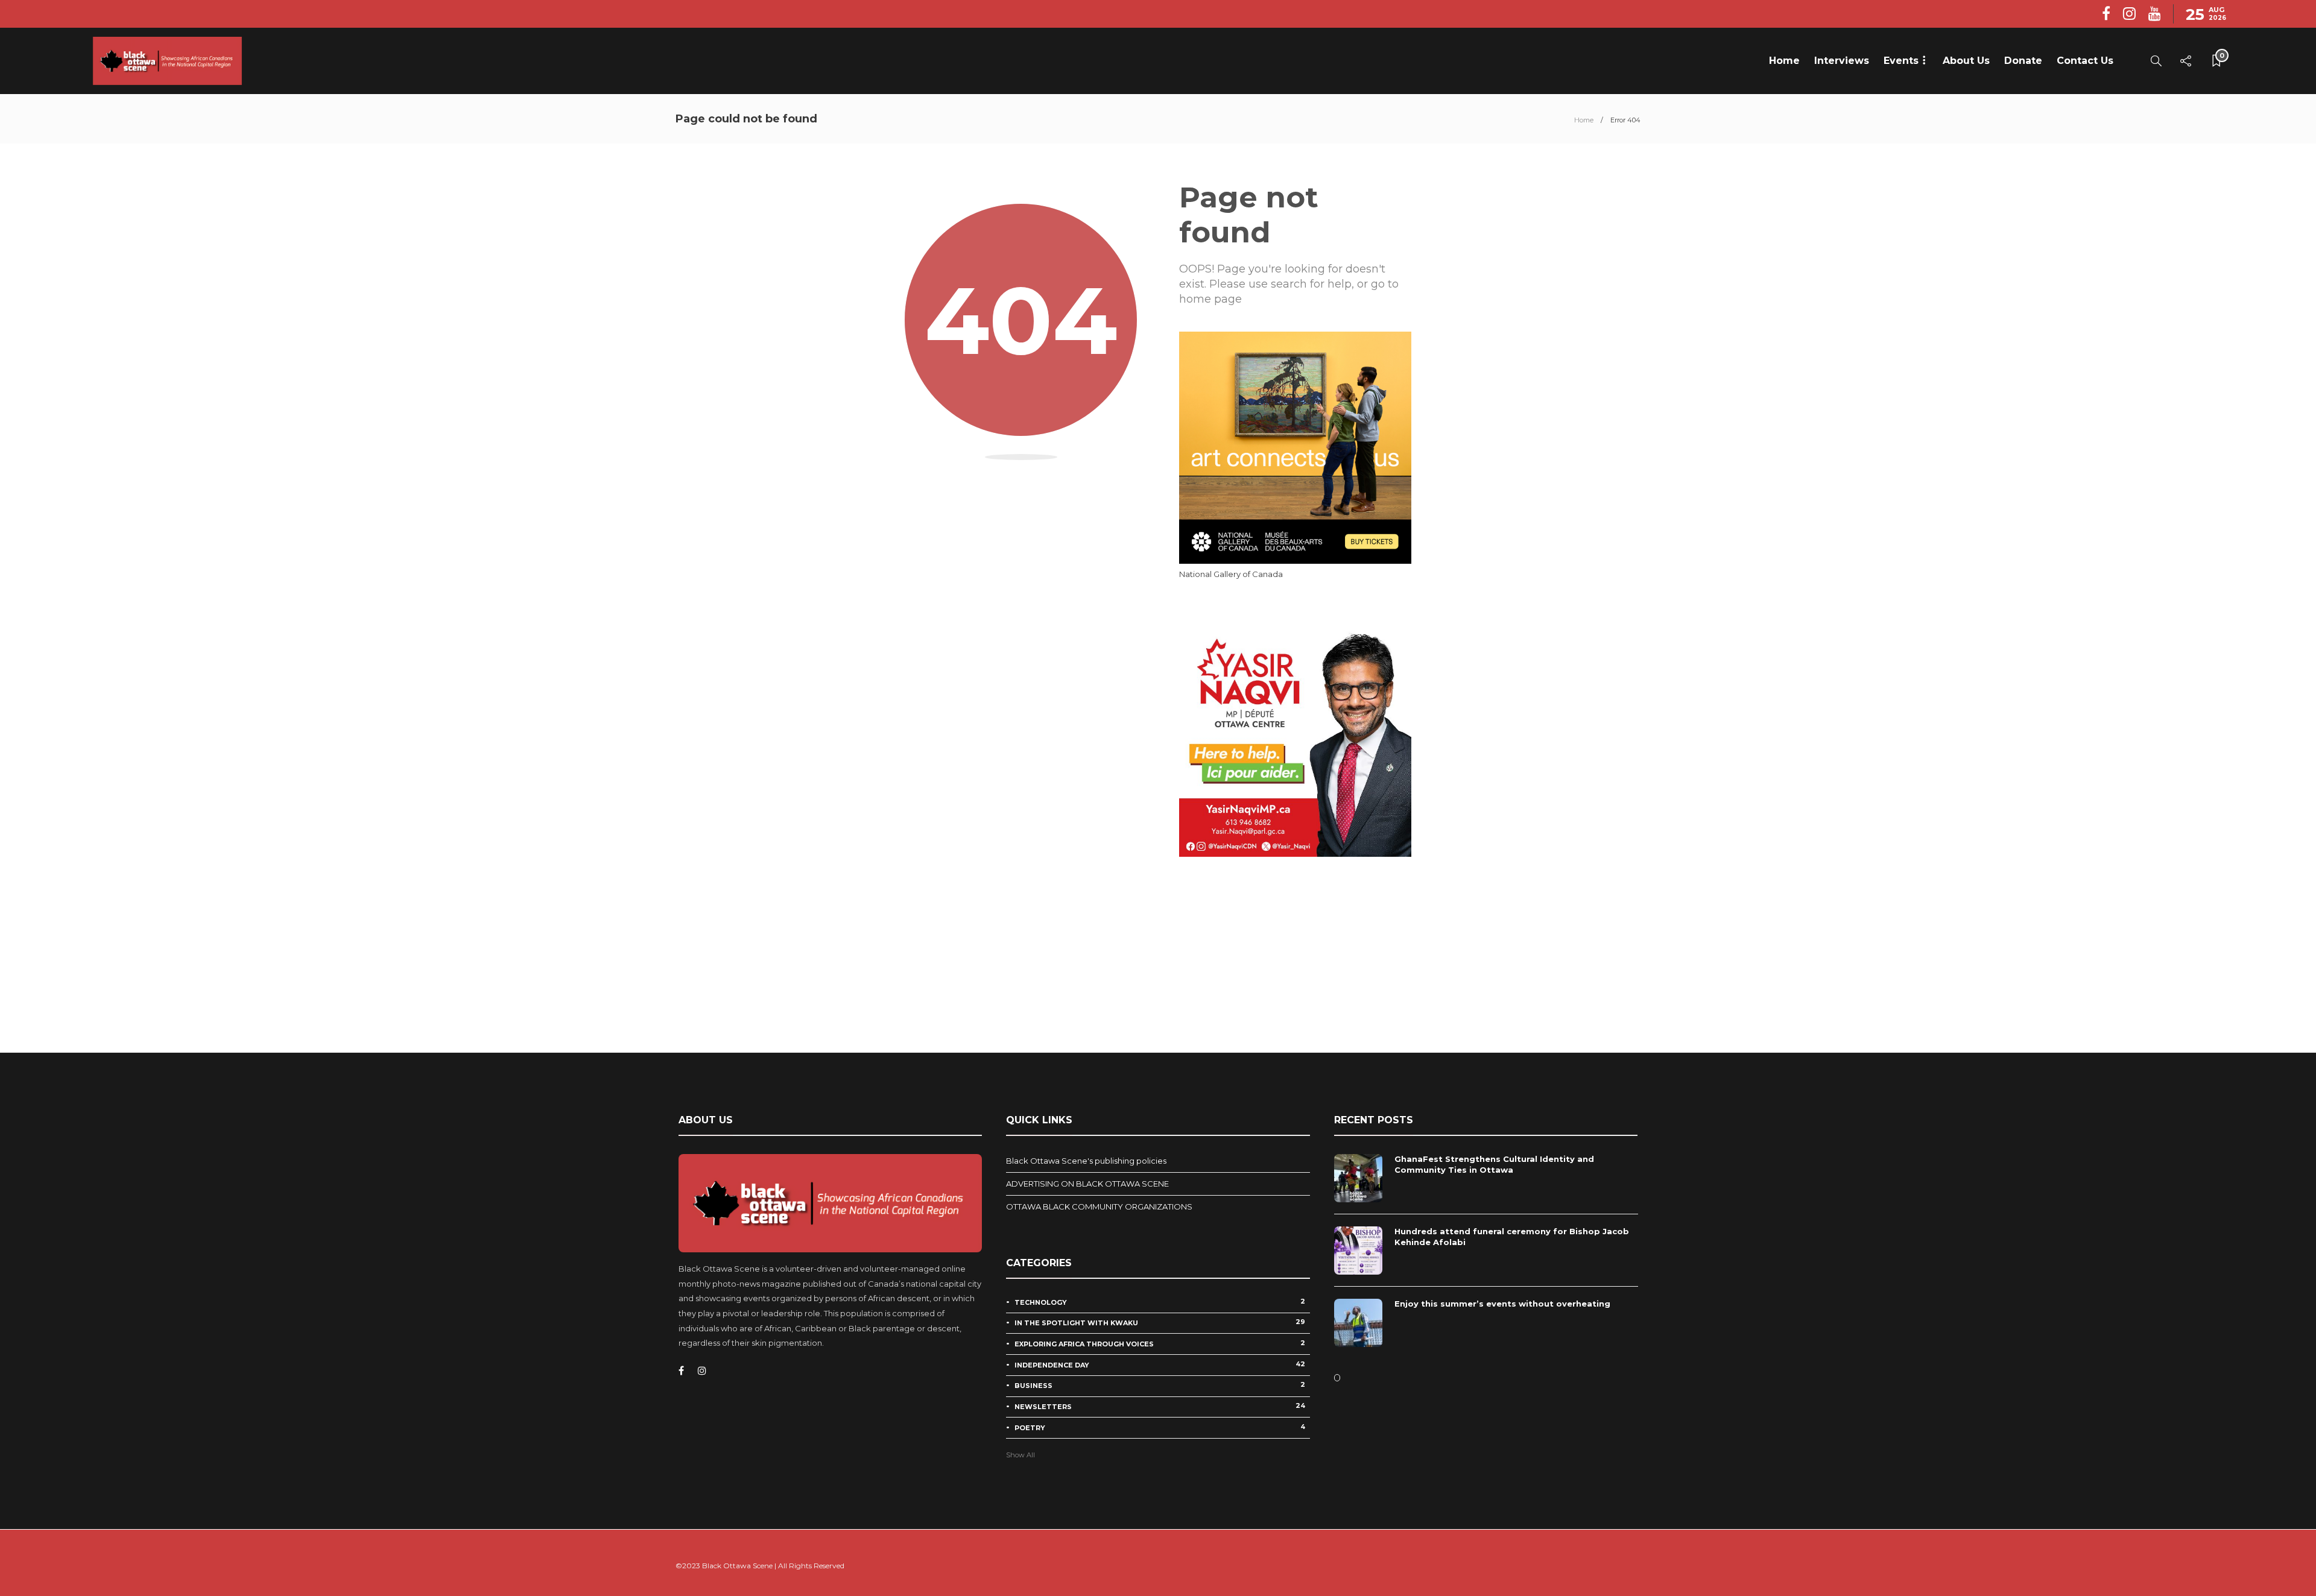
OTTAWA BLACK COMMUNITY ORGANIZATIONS (1099, 1206)
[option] (1486, 1257)
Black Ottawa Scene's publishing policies (1086, 1161)
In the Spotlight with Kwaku (1160, 1322)
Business (1160, 1385)
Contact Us (2085, 61)
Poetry (1160, 1427)
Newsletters (1160, 1406)
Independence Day (1160, 1364)
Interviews (1842, 61)
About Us (1966, 61)
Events (1901, 61)
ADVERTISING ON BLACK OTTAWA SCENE (1087, 1184)
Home (1784, 61)
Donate (2023, 61)
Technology (1160, 1302)
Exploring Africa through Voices (1160, 1343)
